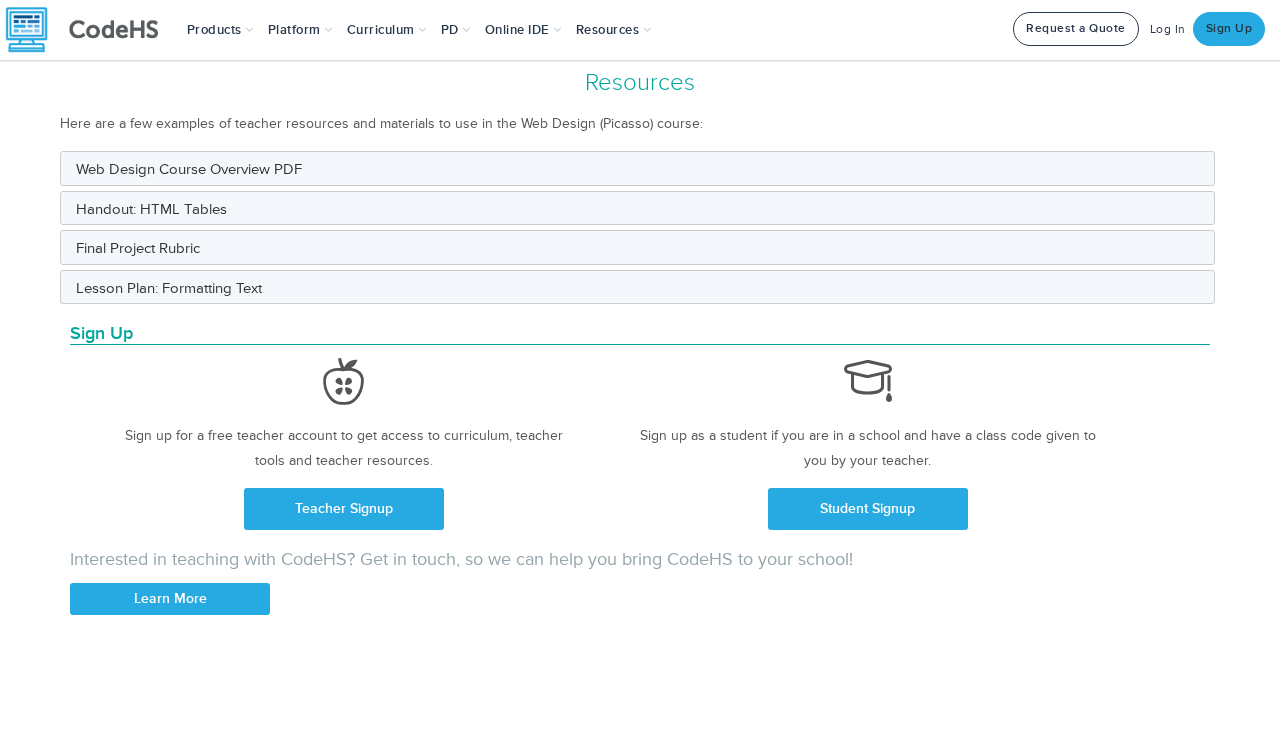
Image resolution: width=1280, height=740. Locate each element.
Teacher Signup (344, 508)
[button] (220, 30)
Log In (1168, 29)
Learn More (170, 598)
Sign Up (1229, 28)
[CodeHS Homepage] (90, 30)
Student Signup (867, 508)
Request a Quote (1076, 28)
